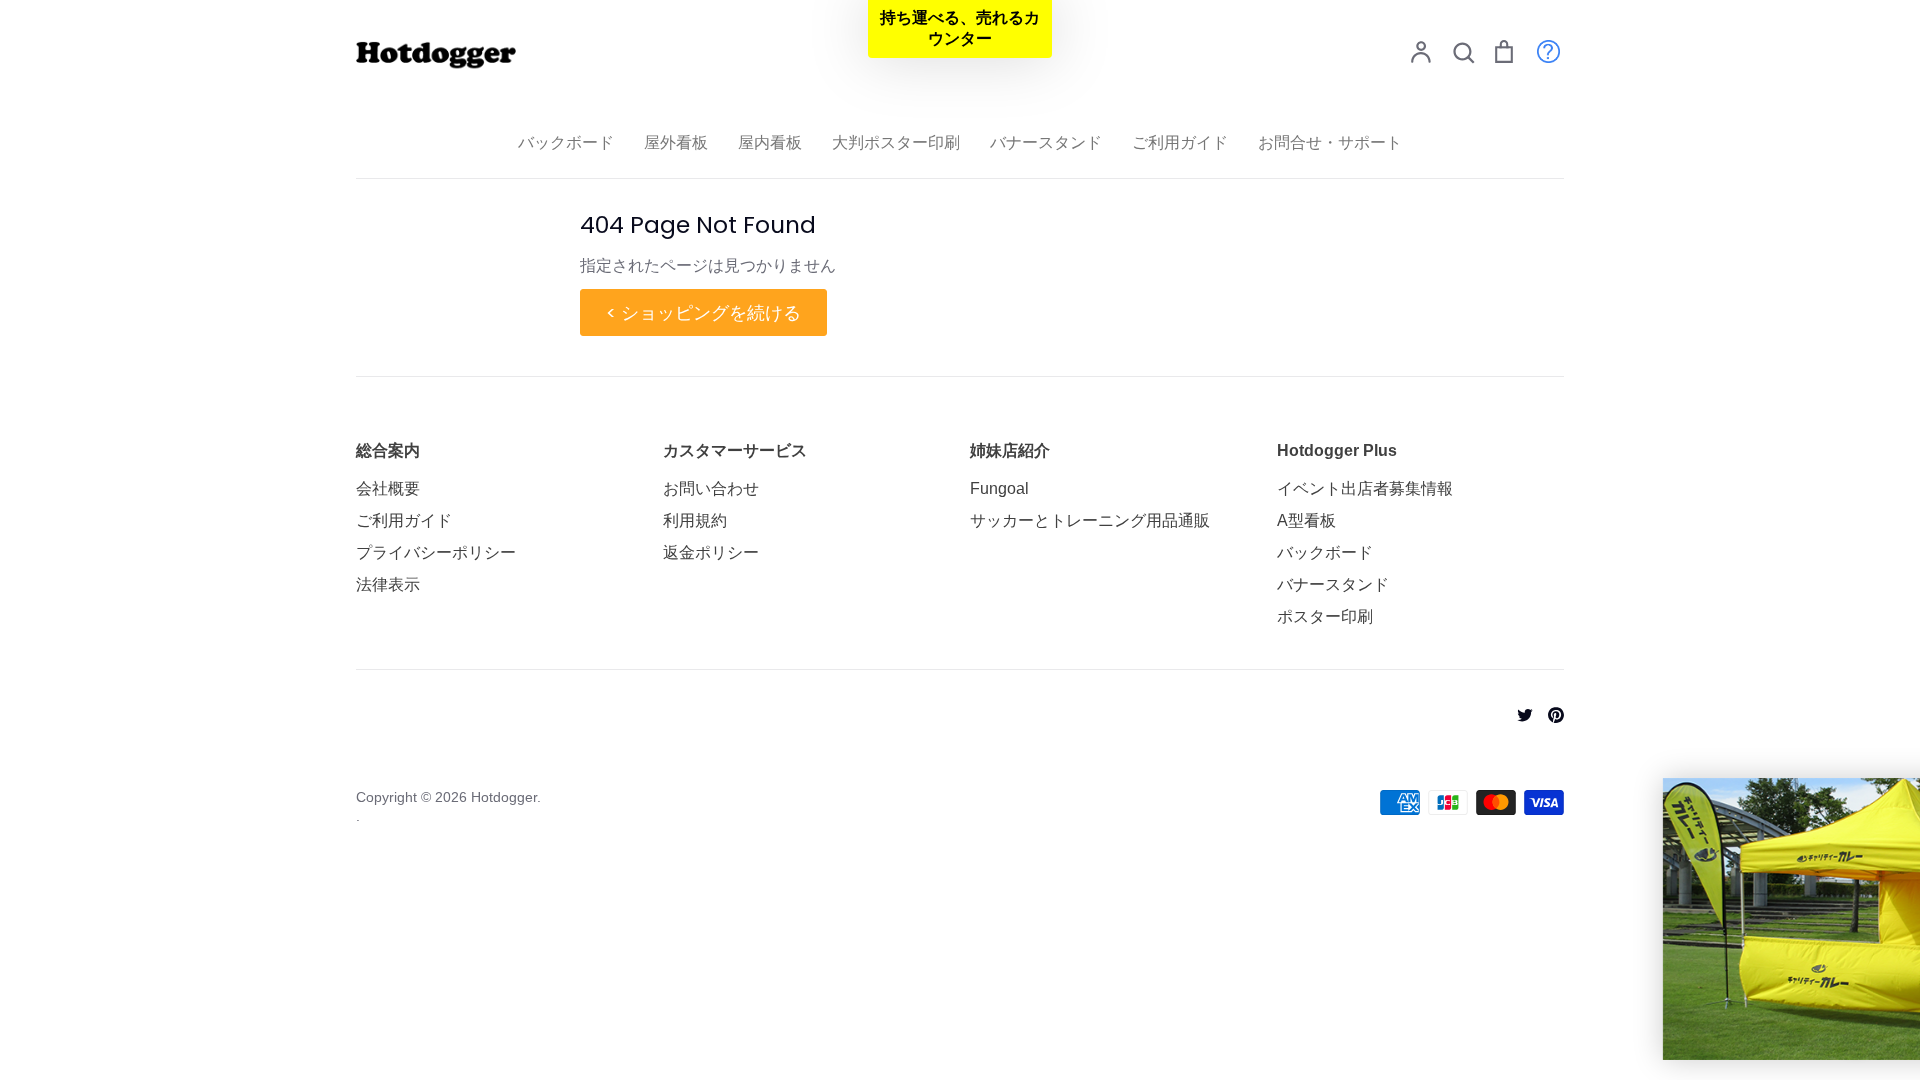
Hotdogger (504, 797)
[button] (960, 29)
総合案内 (388, 450)
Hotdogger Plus (1337, 450)
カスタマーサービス (735, 450)
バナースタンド (1046, 142)
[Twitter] (1517, 713)
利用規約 (695, 520)
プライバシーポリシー (436, 552)
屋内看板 (770, 142)
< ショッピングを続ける (703, 312)
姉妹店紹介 (1010, 450)
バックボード (566, 142)
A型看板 (1306, 520)
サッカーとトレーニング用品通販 (1090, 520)
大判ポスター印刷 (896, 142)
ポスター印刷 (1325, 616)
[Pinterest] (1548, 713)
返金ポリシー (711, 552)
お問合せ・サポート (1330, 142)
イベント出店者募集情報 (1365, 488)
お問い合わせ (711, 488)
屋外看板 (676, 142)
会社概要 (388, 488)
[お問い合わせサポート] (1538, 50)
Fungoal (999, 488)
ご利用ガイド (1180, 142)
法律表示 (388, 584)
